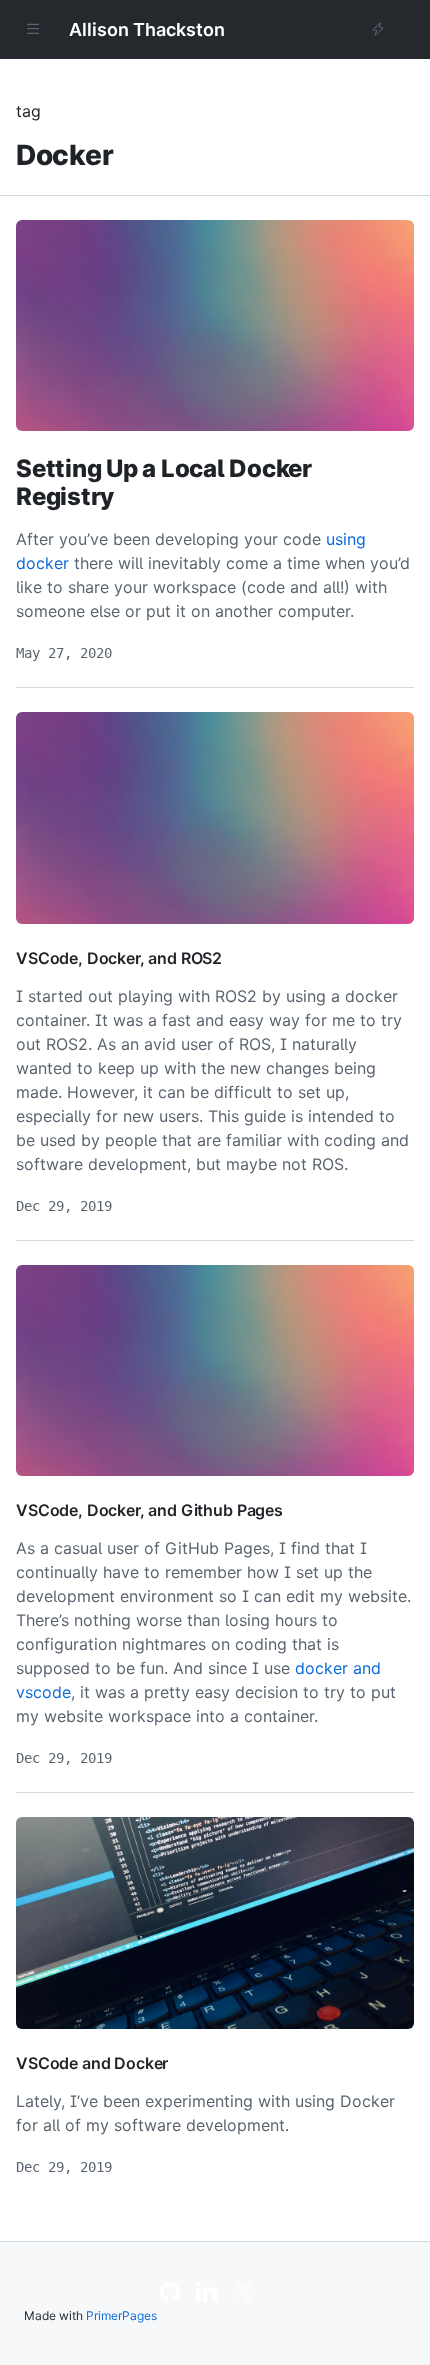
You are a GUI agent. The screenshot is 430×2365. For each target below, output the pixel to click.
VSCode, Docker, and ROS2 (119, 958)
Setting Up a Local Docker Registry (164, 482)
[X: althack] (244, 2297)
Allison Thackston (147, 29)
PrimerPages (121, 2315)
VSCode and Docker (92, 2063)
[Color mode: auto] (378, 30)
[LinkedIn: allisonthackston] (206, 2297)
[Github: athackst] (170, 2297)
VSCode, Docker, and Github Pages (149, 1510)
